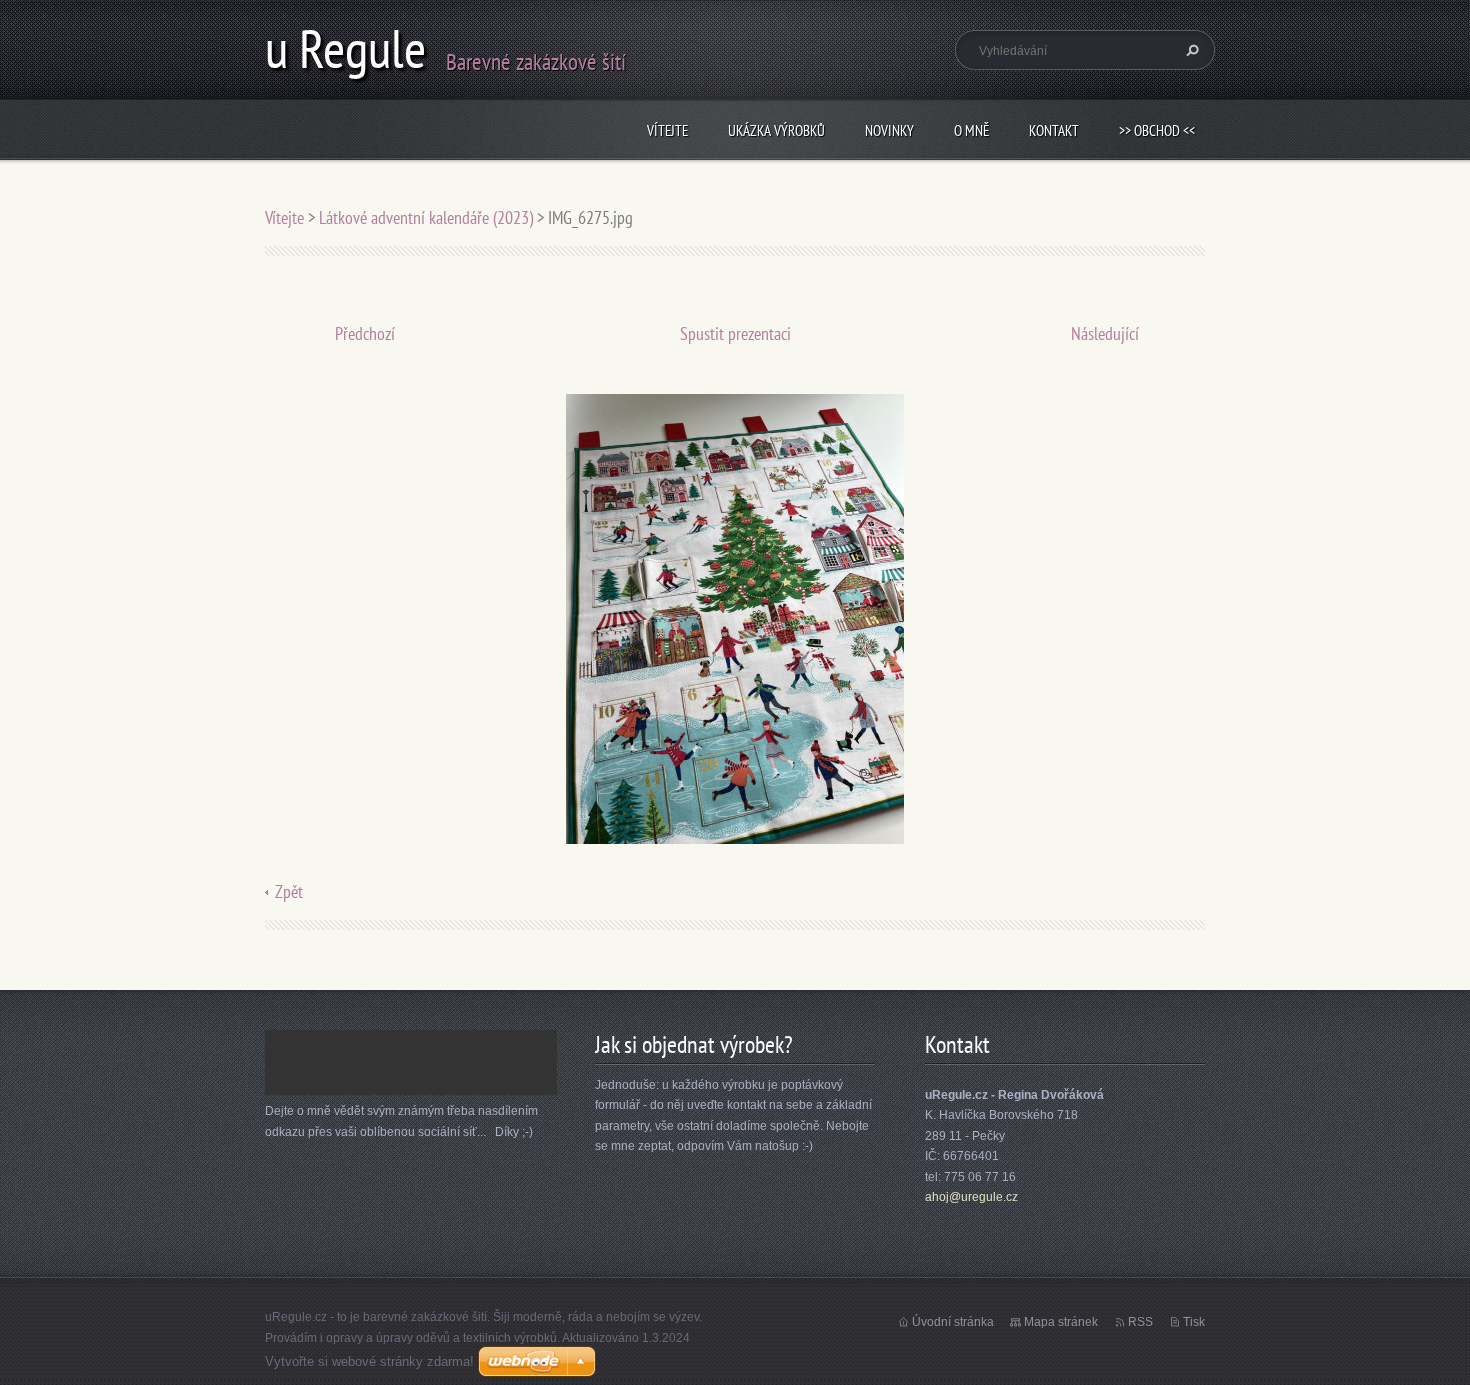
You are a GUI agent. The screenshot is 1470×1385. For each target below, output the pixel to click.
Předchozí (365, 333)
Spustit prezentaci (735, 333)
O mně (971, 130)
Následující (1105, 333)
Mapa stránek (1061, 1322)
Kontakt (1054, 130)
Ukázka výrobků (776, 130)
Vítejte (667, 130)
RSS (1140, 1322)
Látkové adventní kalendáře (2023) (426, 217)
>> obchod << (1157, 130)
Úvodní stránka (953, 1322)
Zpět (289, 891)
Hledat (1190, 50)
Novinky (889, 130)
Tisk (1194, 1322)
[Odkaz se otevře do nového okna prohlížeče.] (735, 617)
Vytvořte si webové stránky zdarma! (369, 1361)
